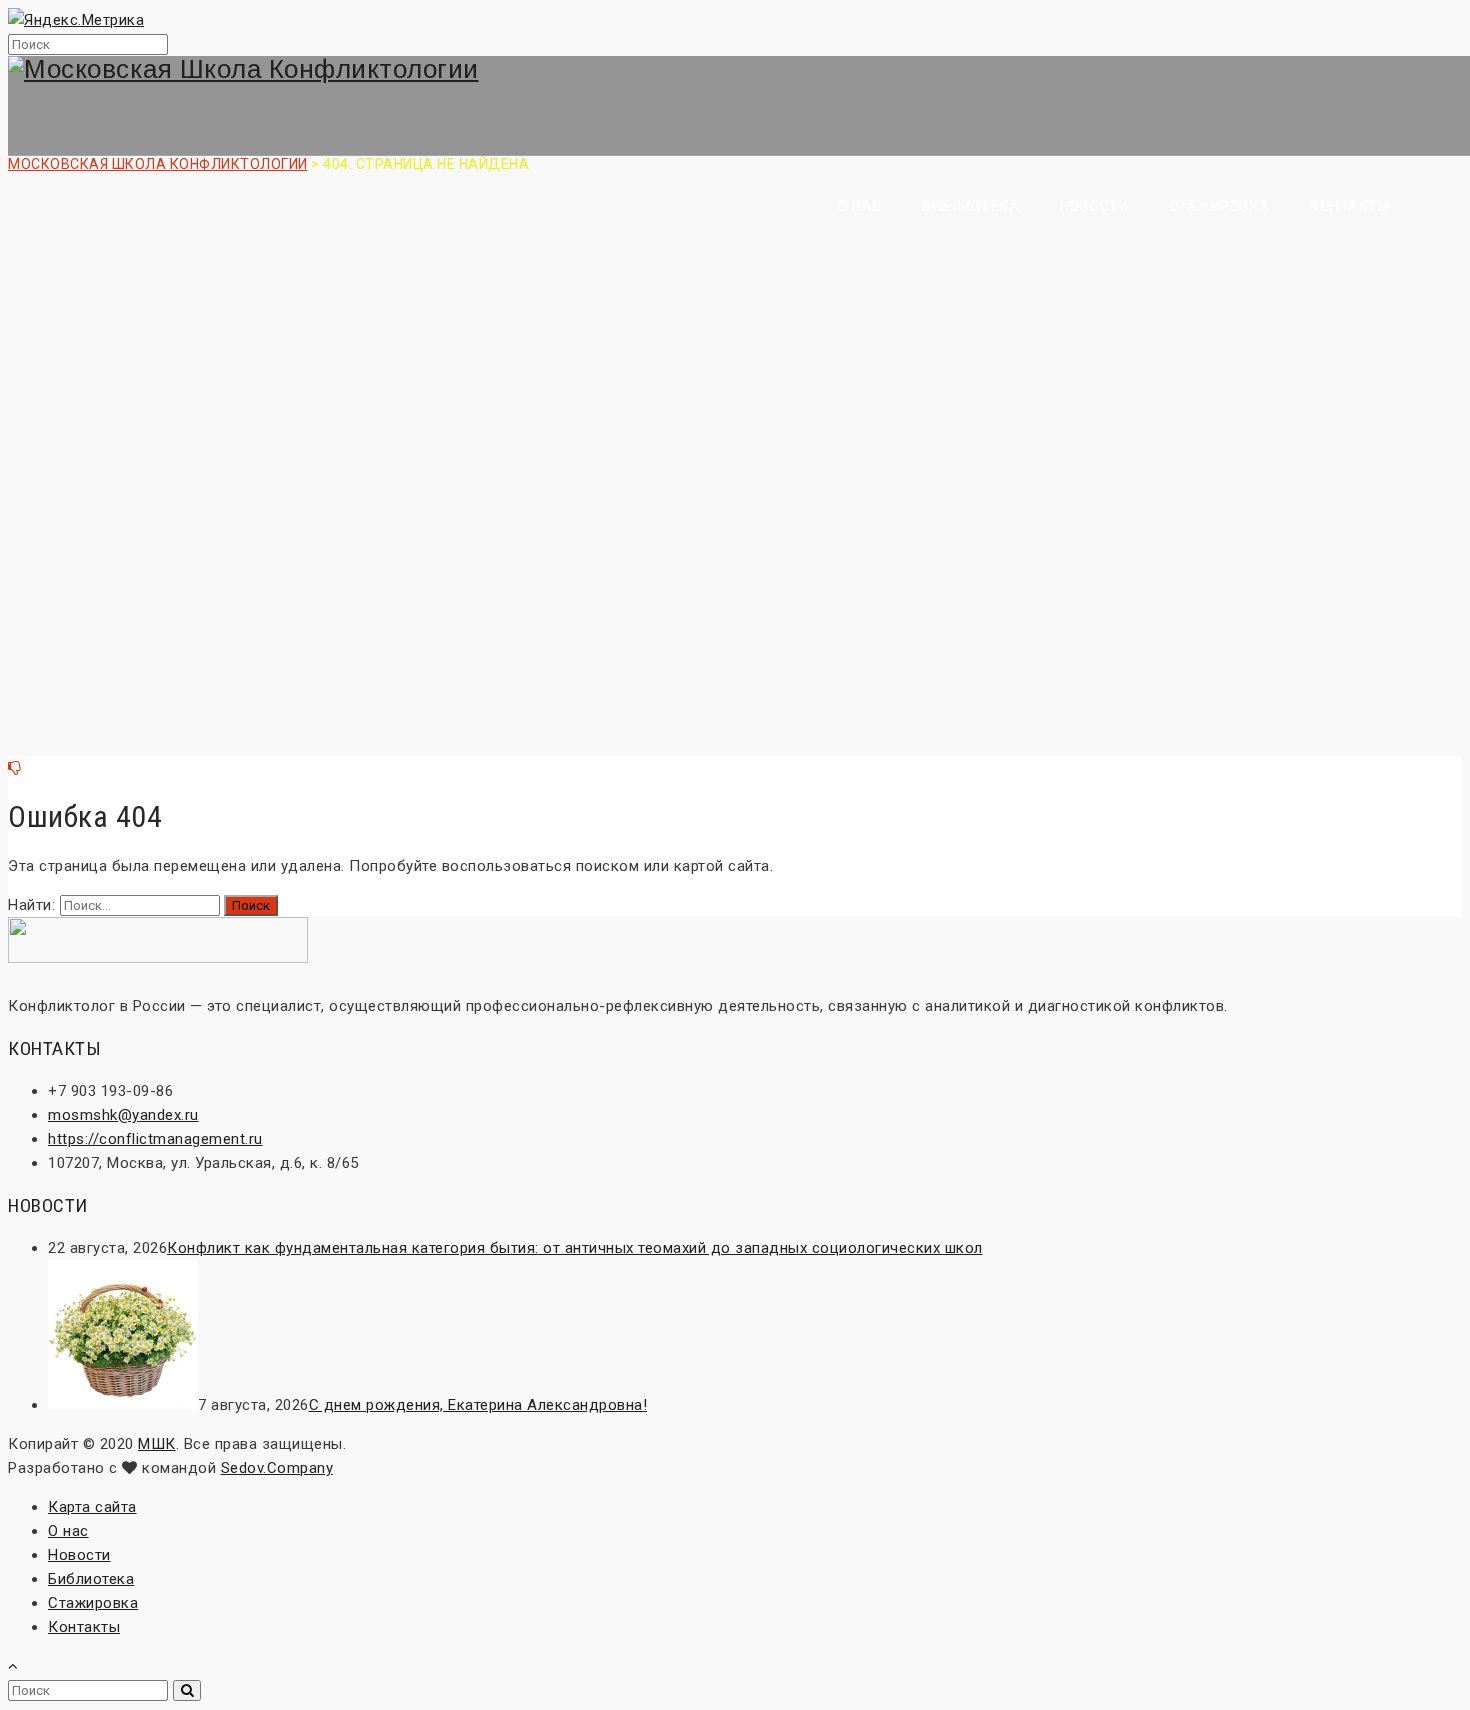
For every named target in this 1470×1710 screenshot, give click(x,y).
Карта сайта (92, 1507)
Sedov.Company (277, 1468)
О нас (860, 206)
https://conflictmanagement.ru (155, 1139)
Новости (1094, 206)
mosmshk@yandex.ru (123, 1115)
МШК (157, 1444)
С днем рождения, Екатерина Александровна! (478, 1405)
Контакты (1349, 206)
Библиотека (970, 206)
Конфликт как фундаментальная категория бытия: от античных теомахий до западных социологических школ (575, 1248)
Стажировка (1219, 206)
